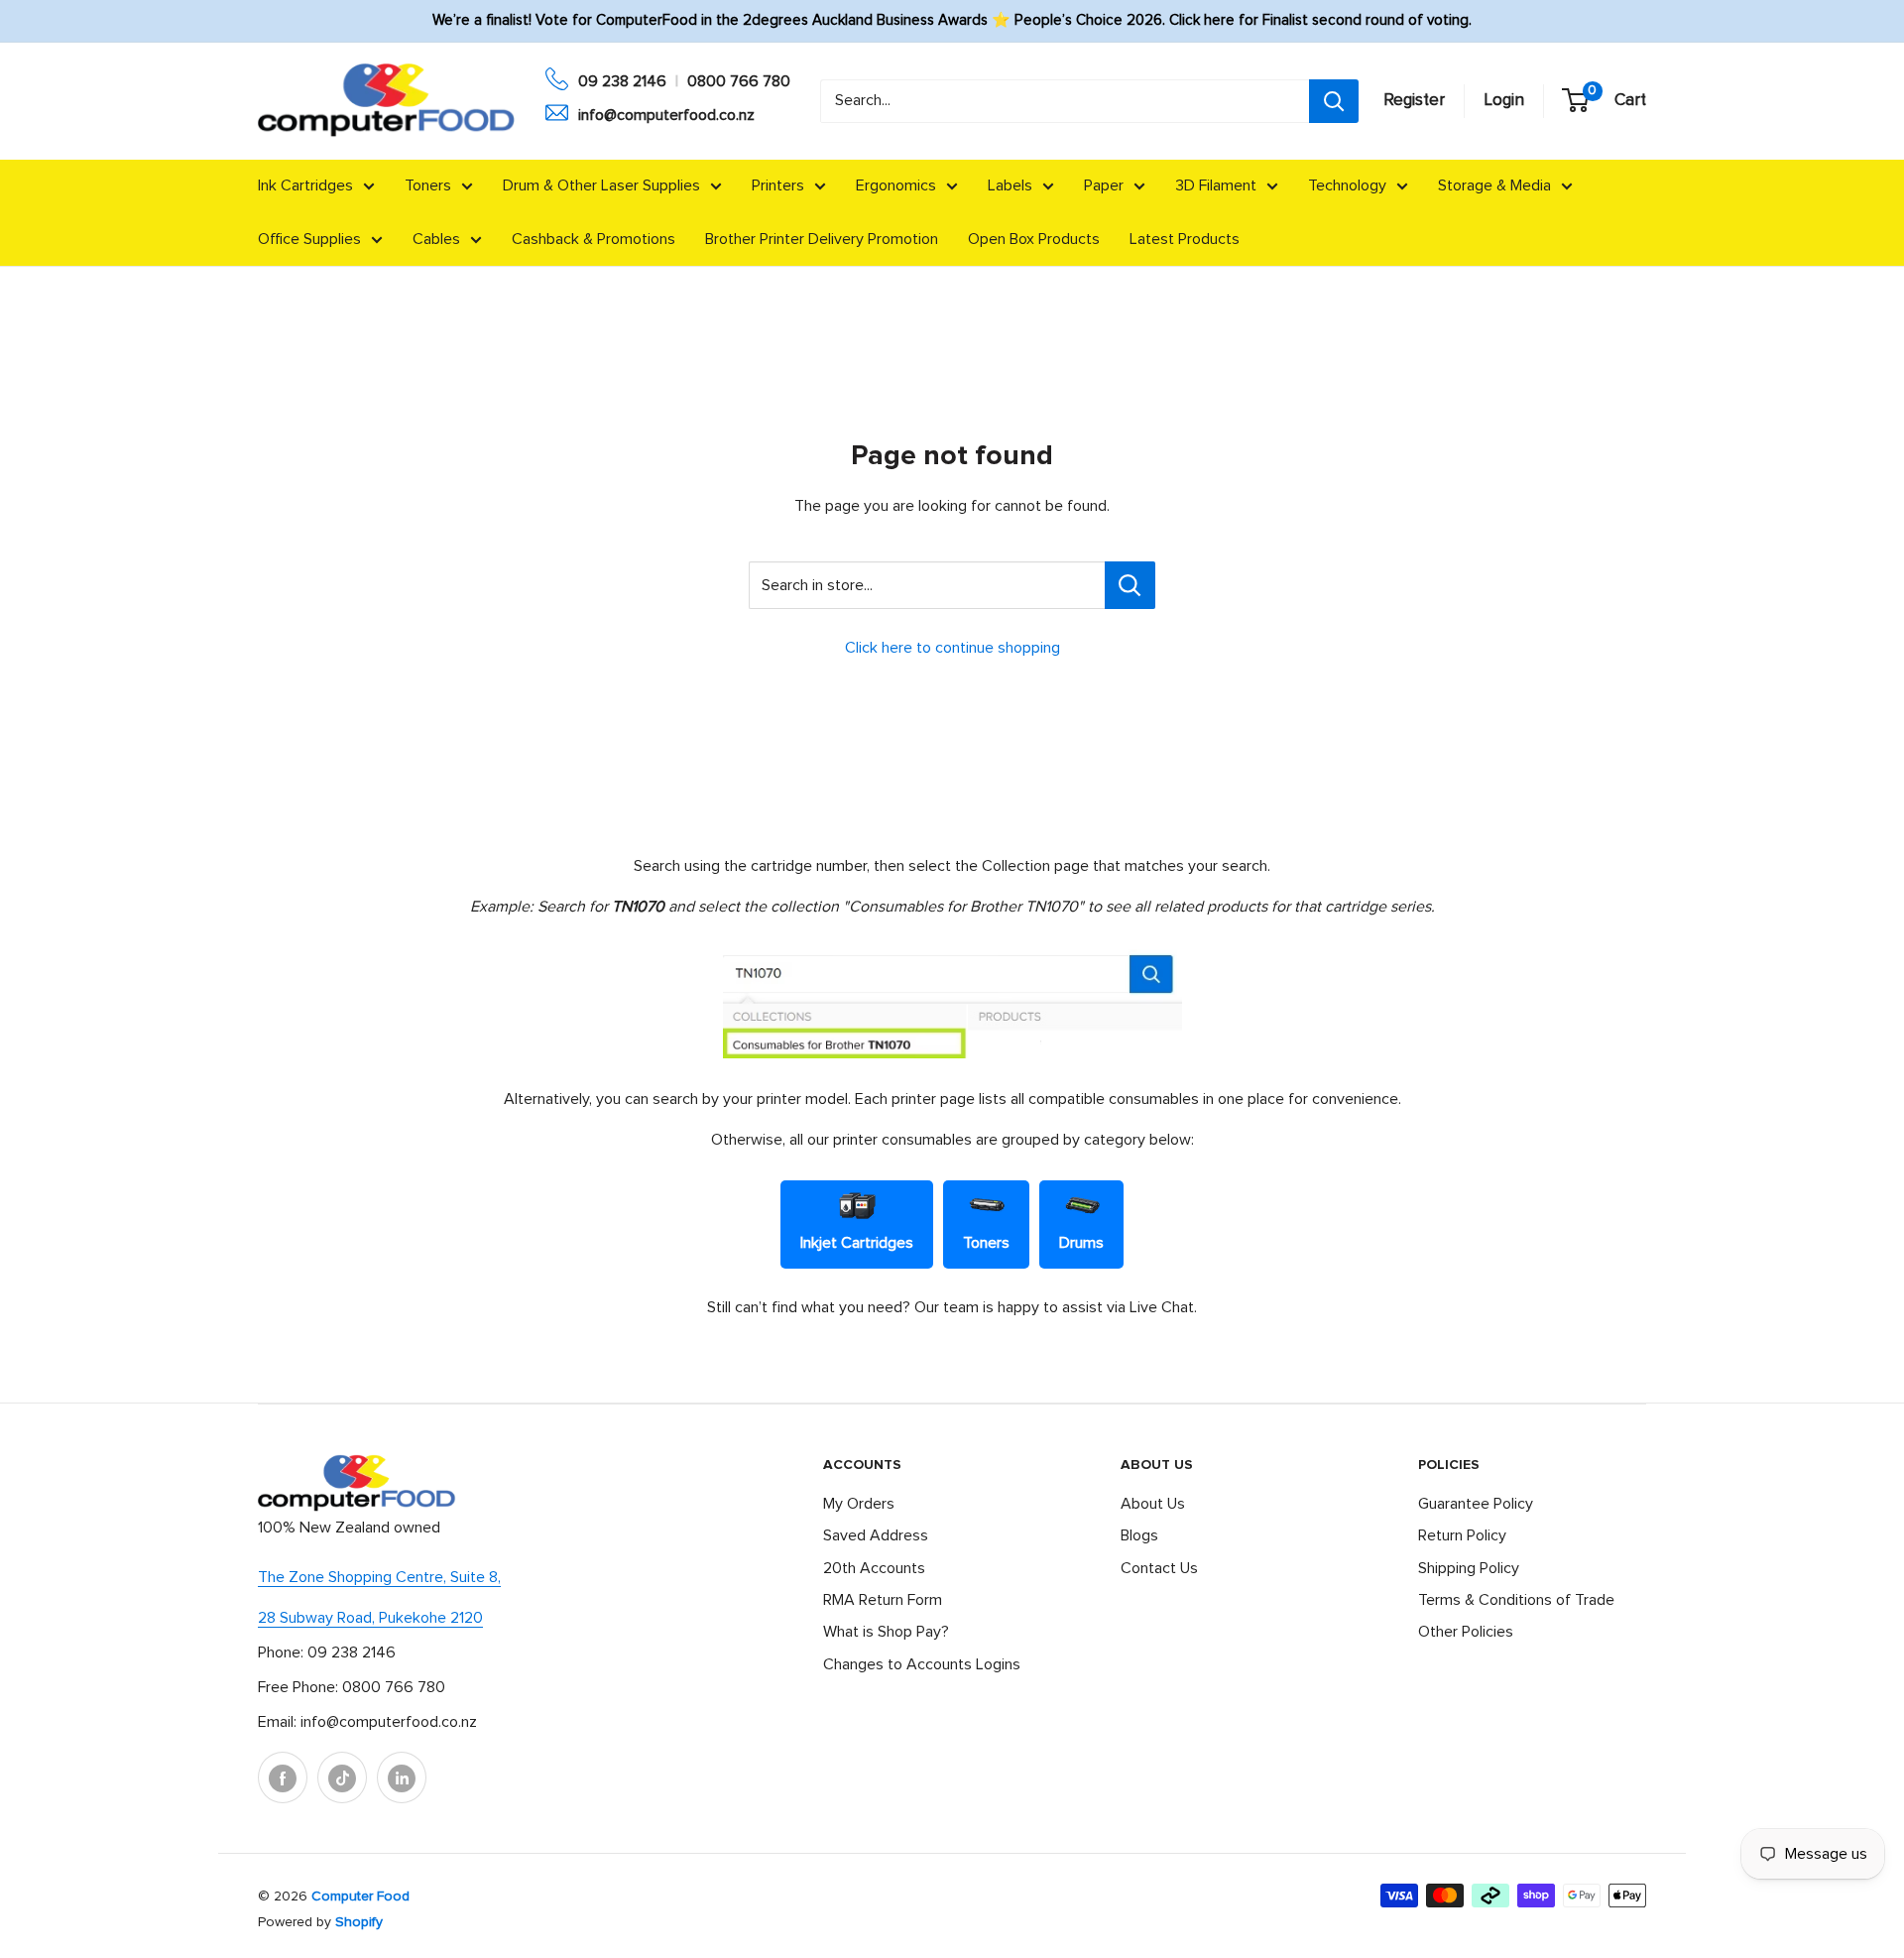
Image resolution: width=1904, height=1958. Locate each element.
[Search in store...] (1130, 585)
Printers (778, 185)
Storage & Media (1494, 185)
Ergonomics (896, 185)
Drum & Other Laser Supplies (601, 185)
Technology (1347, 185)
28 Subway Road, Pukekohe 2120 (370, 1618)
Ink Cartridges (305, 185)
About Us (1153, 1504)
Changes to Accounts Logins (922, 1664)
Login (1504, 101)
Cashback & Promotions (594, 239)
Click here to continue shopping (952, 648)
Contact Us (1159, 1568)
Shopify (359, 1922)
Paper (1104, 185)
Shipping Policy (1469, 1568)
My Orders (859, 1504)
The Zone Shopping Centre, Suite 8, (379, 1577)
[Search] (1334, 101)
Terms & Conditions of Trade (1516, 1600)
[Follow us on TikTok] (342, 1777)
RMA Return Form (883, 1600)
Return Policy (1462, 1535)
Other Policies (1466, 1632)
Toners (428, 185)
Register (1414, 101)
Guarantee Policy (1476, 1504)
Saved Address (876, 1535)
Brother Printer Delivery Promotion (822, 239)
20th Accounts (874, 1568)
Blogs (1139, 1535)
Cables (436, 239)
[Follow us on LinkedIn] (402, 1777)
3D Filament (1216, 185)
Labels (1010, 185)
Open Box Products (1034, 239)
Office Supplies (309, 239)
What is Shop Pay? (886, 1632)
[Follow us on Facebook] (283, 1777)
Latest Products (1185, 239)
